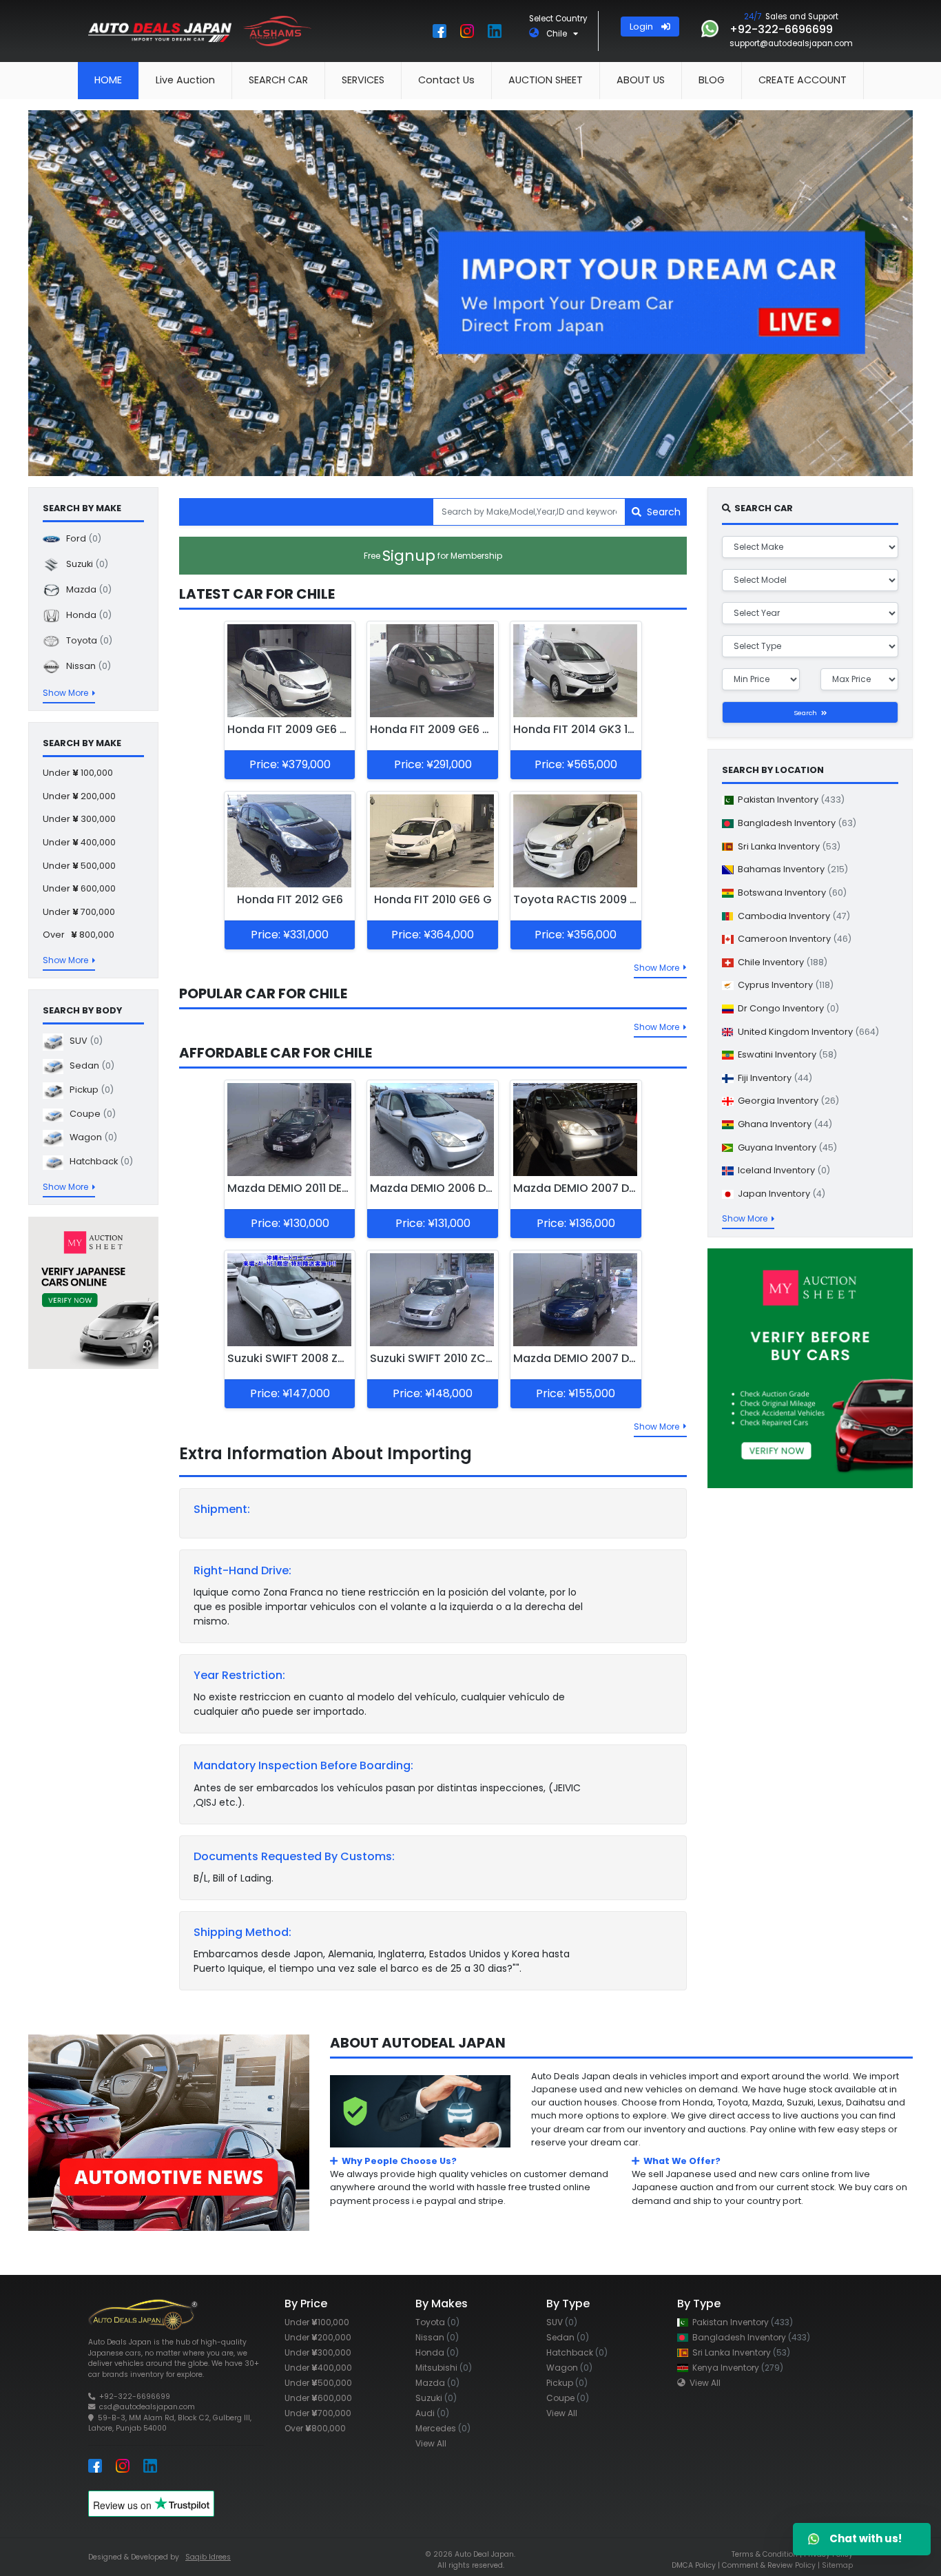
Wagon (90, 1138)
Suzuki (84, 564)
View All (431, 2443)
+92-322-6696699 (135, 2397)
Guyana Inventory (785, 1147)
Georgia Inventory (786, 1101)
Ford (81, 538)
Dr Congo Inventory (786, 1008)
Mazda (86, 589)
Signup (433, 556)
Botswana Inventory (790, 893)
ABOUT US (641, 80)
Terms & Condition (765, 2554)
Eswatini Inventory (785, 1054)
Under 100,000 (78, 773)
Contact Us (446, 80)
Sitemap (837, 2565)
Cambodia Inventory (792, 916)
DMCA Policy (694, 2565)
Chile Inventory (780, 962)
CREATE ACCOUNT (803, 80)
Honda (86, 615)
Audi (432, 2413)
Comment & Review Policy (769, 2565)
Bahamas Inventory (791, 869)
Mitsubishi (444, 2368)
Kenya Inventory (736, 2368)
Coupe (90, 1114)
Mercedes (443, 2428)
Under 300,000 (79, 820)
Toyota (86, 640)
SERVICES (363, 80)
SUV (83, 1041)
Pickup (89, 1090)
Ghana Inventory (783, 1124)
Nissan (85, 666)
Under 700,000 (79, 912)
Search (661, 512)
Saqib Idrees (208, 2557)
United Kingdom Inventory (806, 1032)
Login (645, 27)
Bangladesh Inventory (795, 823)
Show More (659, 968)
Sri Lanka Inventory (787, 846)
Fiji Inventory (773, 1078)
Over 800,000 (79, 935)
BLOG (712, 80)
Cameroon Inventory (793, 939)
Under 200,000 (79, 796)
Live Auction (185, 80)
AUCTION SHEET (546, 80)
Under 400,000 (79, 843)
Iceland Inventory (782, 1170)
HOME (108, 80)
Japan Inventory (779, 1194)
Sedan (89, 1066)
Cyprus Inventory (784, 986)
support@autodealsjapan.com (791, 43)
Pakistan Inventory (789, 800)
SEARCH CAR (278, 80)
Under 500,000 (79, 866)
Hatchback (98, 1162)
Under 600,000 (79, 889)
